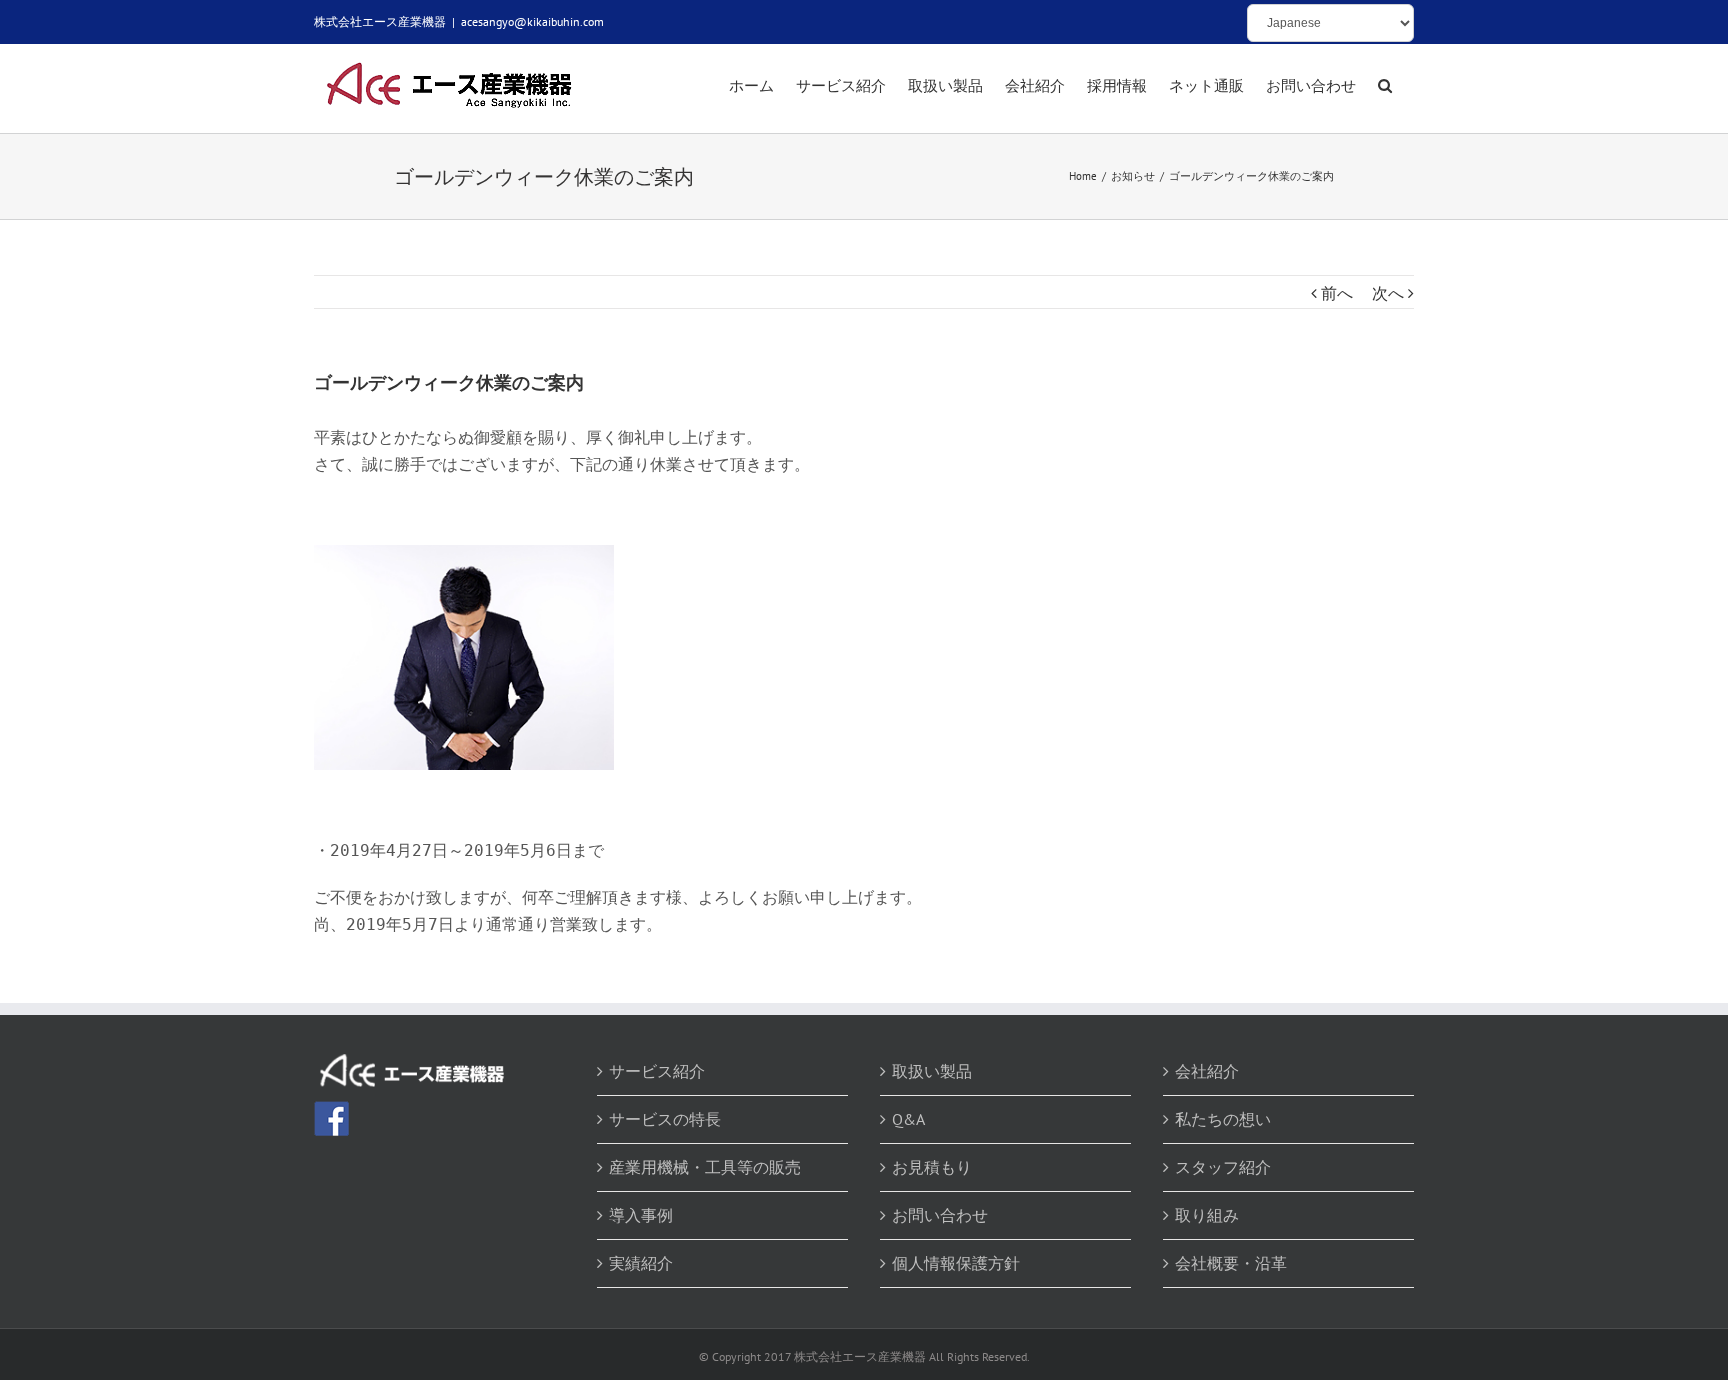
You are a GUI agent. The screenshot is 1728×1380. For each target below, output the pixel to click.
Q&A (908, 1119)
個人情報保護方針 (956, 1263)
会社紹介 (1207, 1071)
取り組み (1207, 1215)
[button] (1385, 87)
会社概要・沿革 (1231, 1263)
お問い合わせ (940, 1215)
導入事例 (641, 1215)
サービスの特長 (665, 1119)
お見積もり (932, 1167)
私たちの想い (1223, 1119)
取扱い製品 (932, 1071)
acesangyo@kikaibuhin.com (532, 21)
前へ (1337, 293)
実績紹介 (641, 1263)
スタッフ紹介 (1223, 1167)
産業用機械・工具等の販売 (705, 1167)
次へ (1388, 293)
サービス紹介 (657, 1071)
